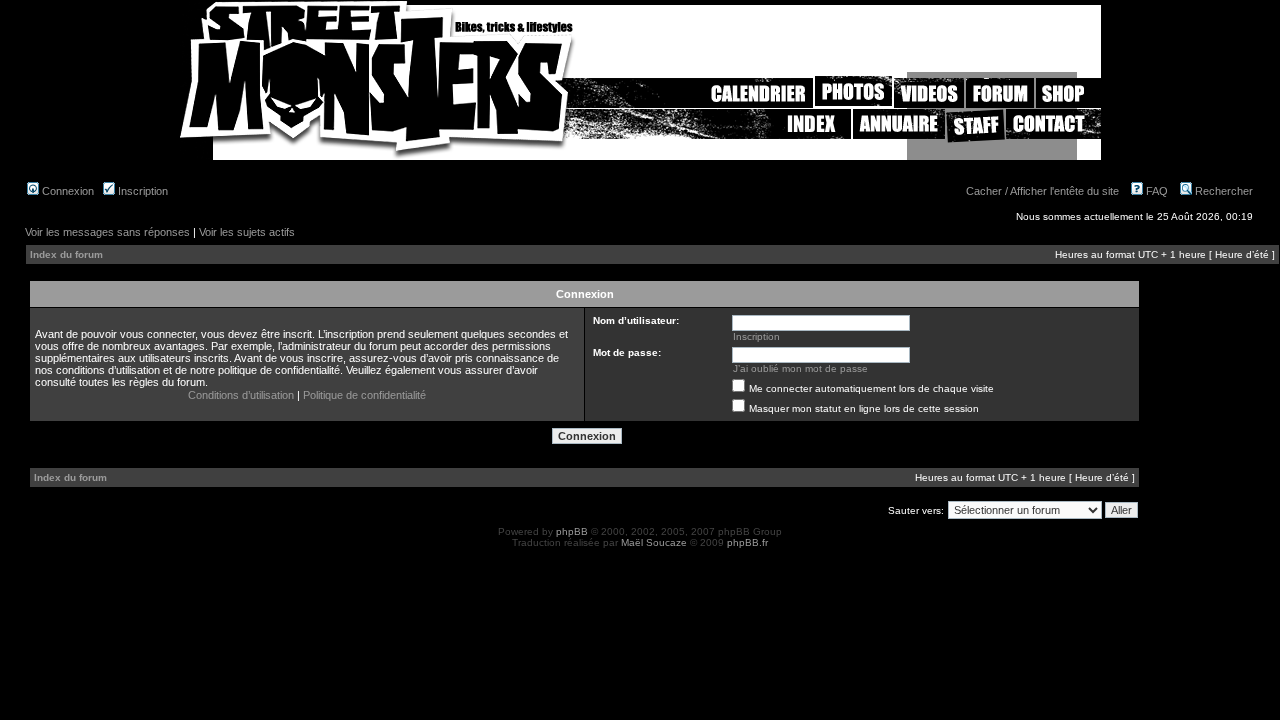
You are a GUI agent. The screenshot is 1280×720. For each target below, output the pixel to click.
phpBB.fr (747, 542)
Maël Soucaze (654, 542)
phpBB (572, 531)
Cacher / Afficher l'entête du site (1042, 191)
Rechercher (1222, 191)
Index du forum (66, 254)
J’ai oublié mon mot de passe (800, 368)
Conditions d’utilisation (241, 395)
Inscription (141, 191)
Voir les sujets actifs (247, 232)
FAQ (1155, 191)
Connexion (66, 191)
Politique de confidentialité (364, 395)
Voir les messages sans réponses (107, 232)
